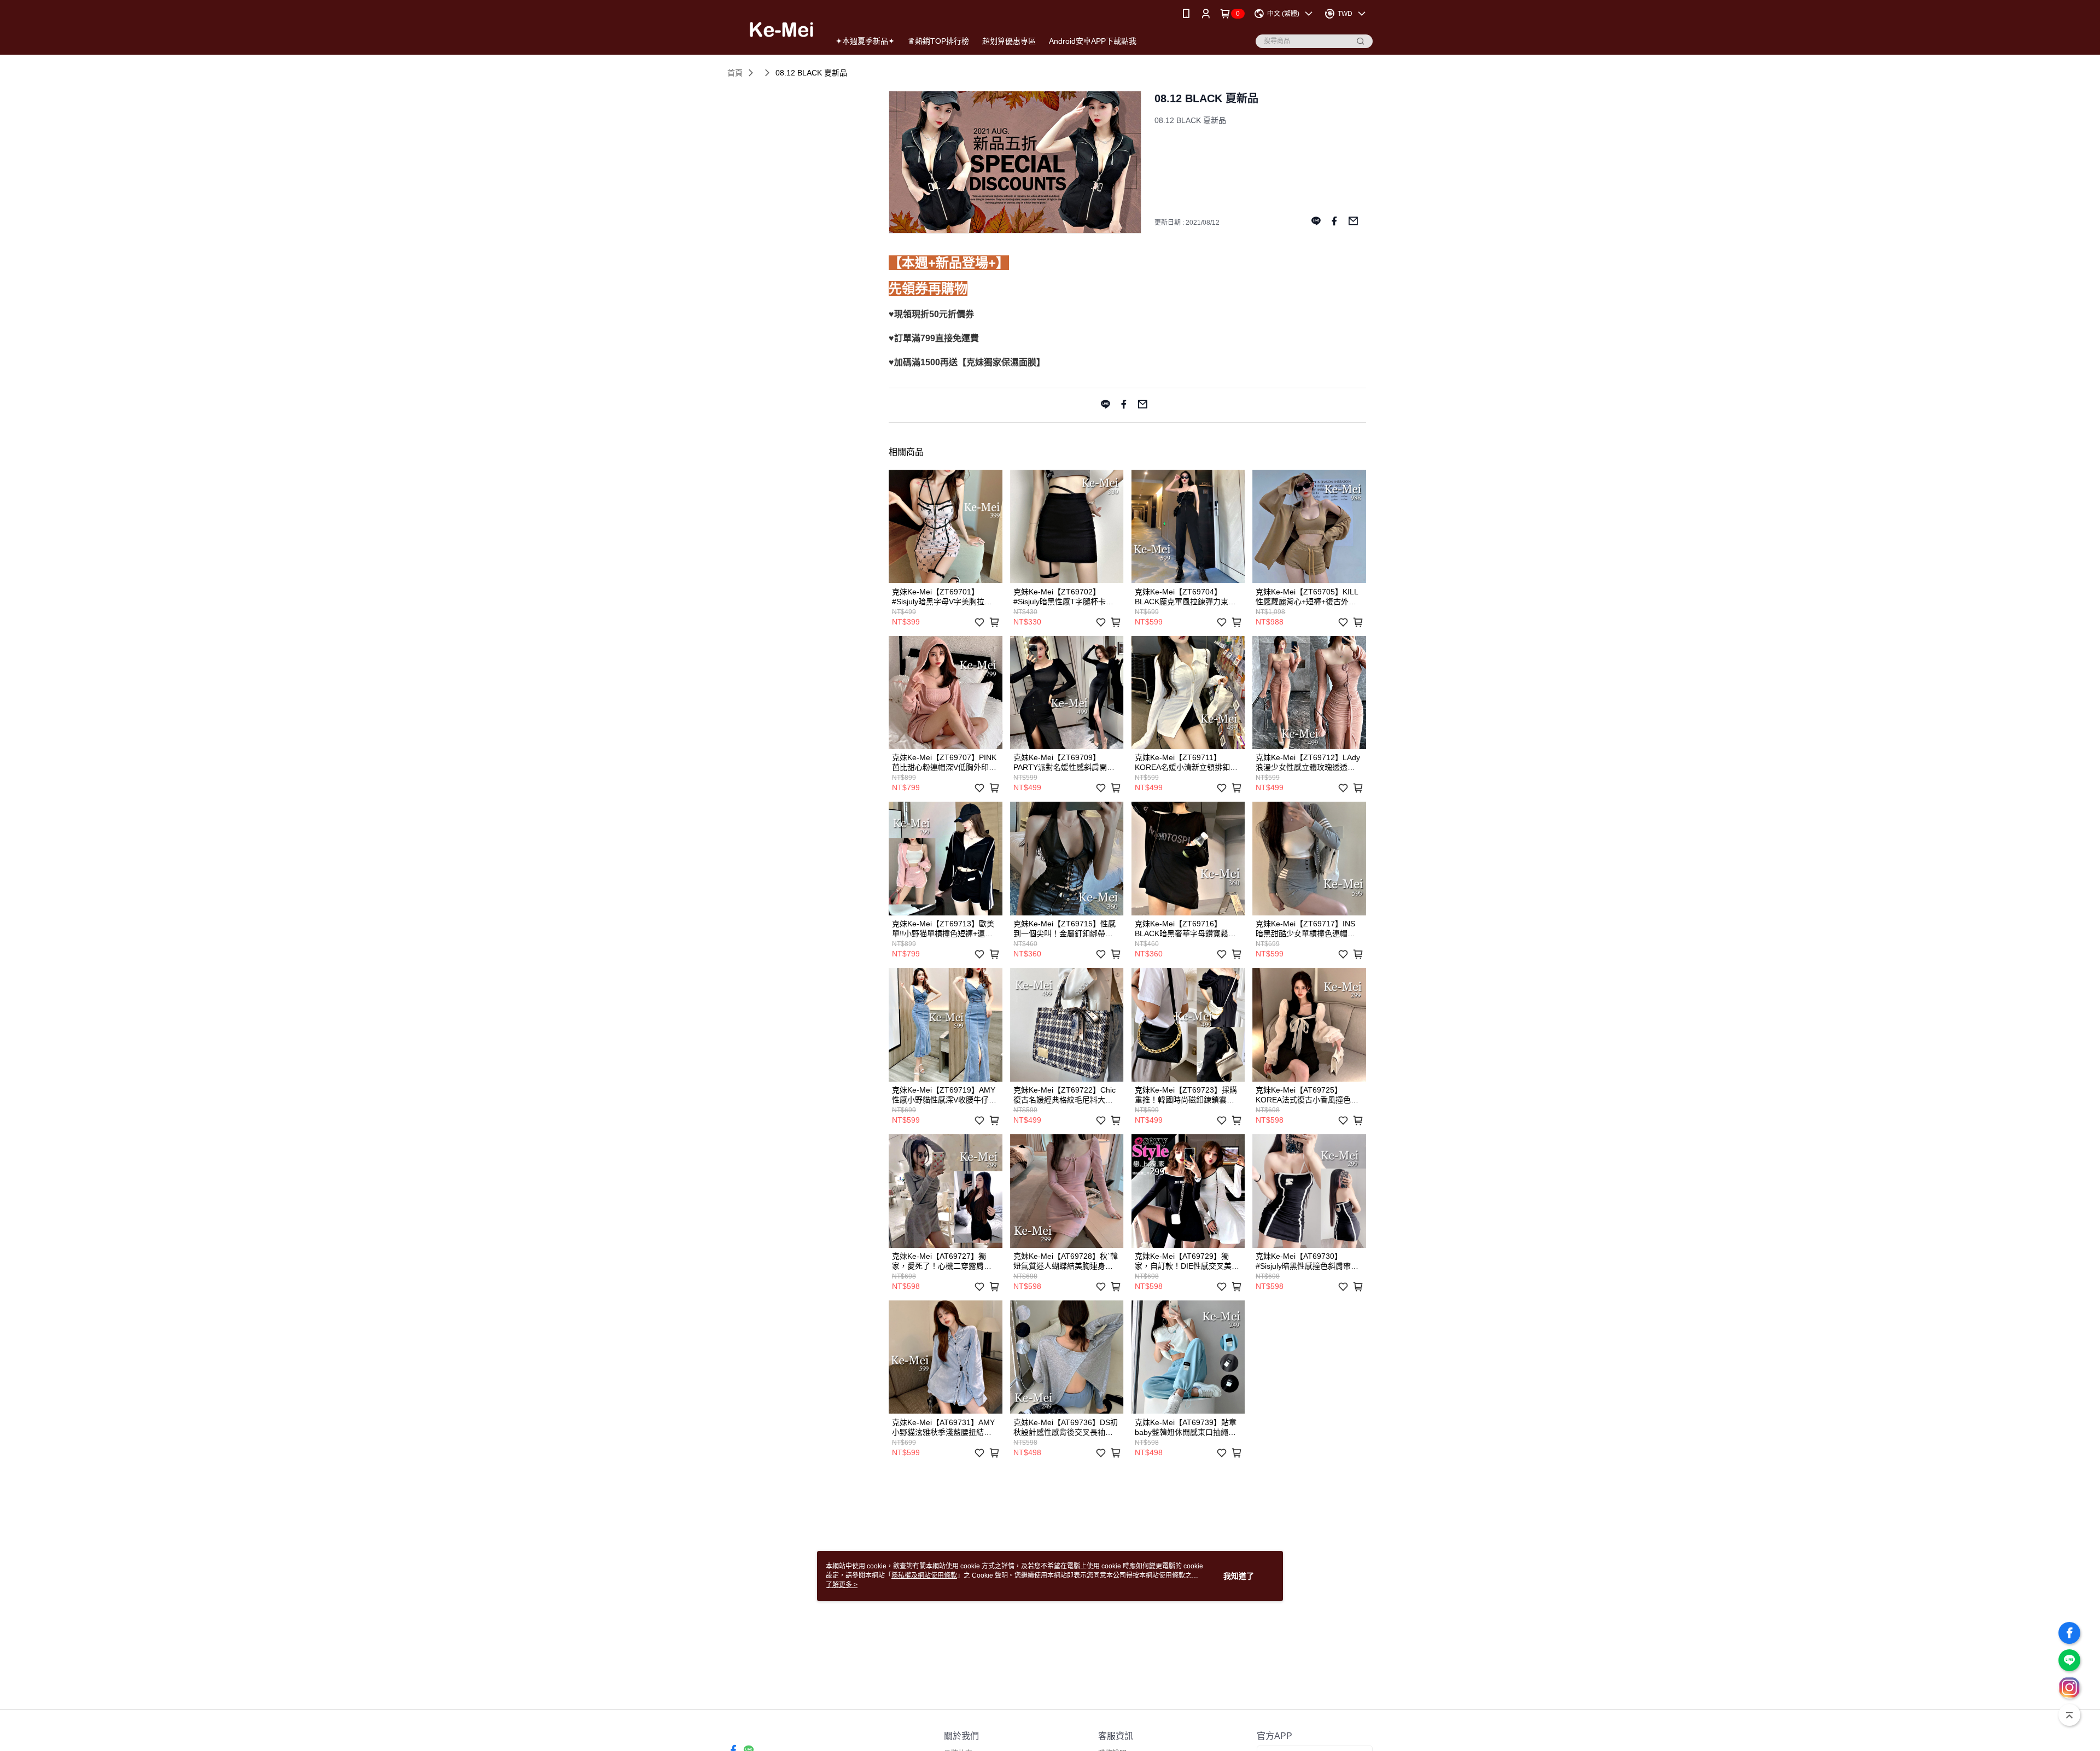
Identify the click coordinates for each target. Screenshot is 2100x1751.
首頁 (735, 73)
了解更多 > (842, 1585)
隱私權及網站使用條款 (924, 1575)
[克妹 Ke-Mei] (772, 29)
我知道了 (1239, 1576)
